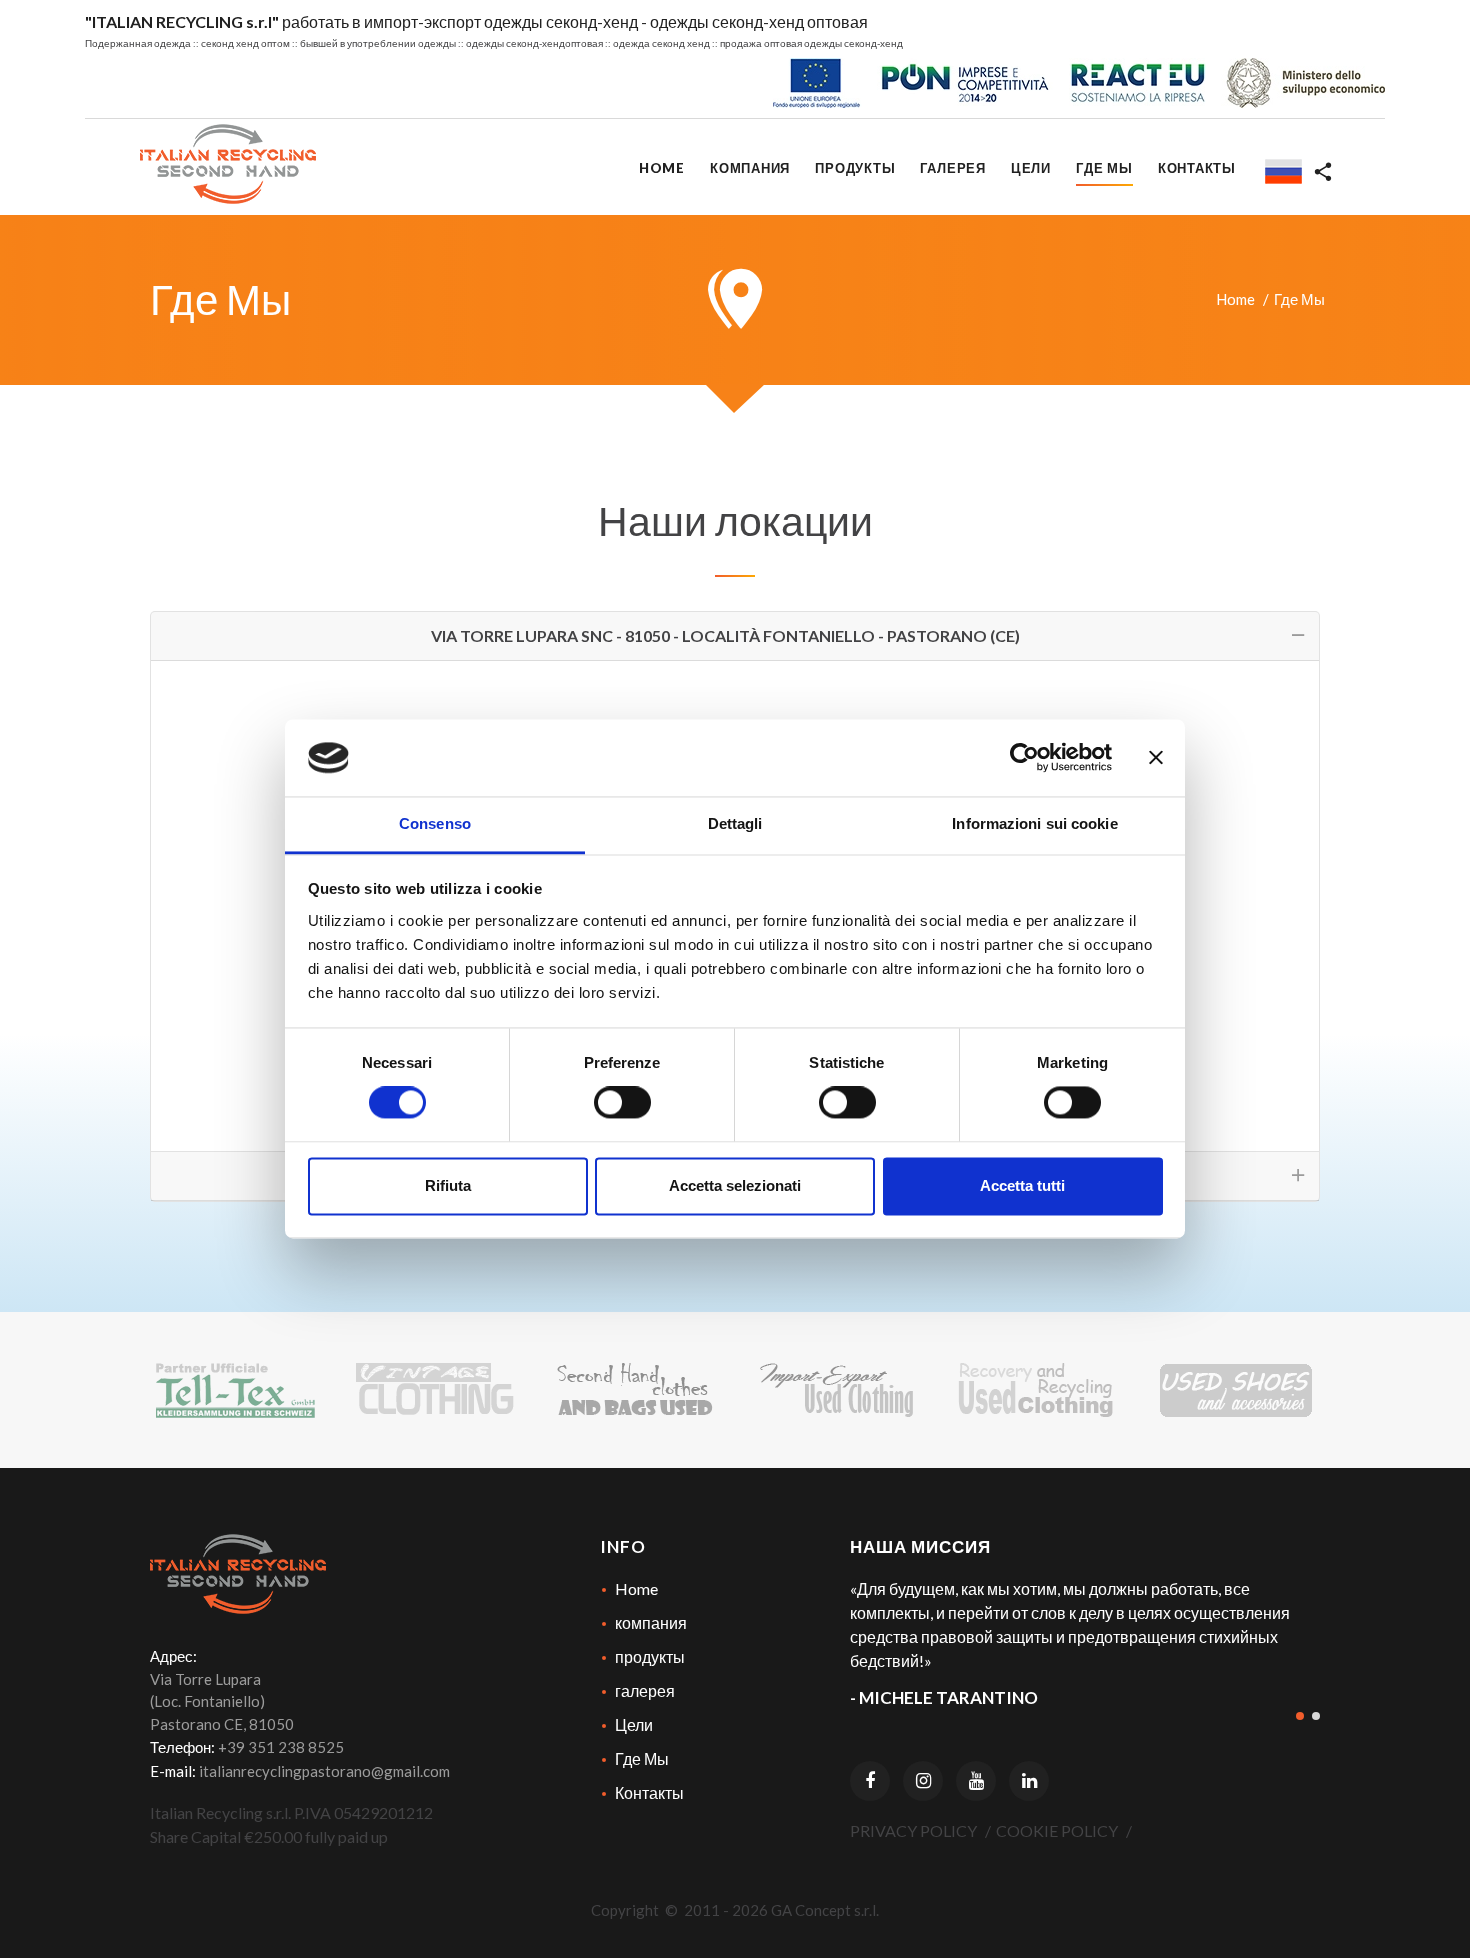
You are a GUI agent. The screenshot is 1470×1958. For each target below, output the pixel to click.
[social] (1323, 173)
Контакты (649, 1792)
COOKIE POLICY (1057, 1830)
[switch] (622, 1103)
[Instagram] (923, 1781)
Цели (634, 1724)
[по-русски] (1276, 172)
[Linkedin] (1029, 1781)
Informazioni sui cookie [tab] (1034, 823)
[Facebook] (870, 1781)
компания (651, 1622)
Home (1235, 299)
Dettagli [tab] (735, 823)
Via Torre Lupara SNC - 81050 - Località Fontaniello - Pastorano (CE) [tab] (725, 635)
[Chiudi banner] (1156, 758)
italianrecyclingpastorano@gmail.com (324, 1771)
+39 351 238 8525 (281, 1747)
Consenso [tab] (435, 823)
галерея (645, 1690)
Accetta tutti (1022, 1185)
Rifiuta (448, 1185)
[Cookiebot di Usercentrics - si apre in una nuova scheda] (1024, 758)
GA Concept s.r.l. (825, 1910)
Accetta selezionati (735, 1185)
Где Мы (642, 1758)
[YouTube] (976, 1781)
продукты (650, 1656)
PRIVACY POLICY (913, 1830)
